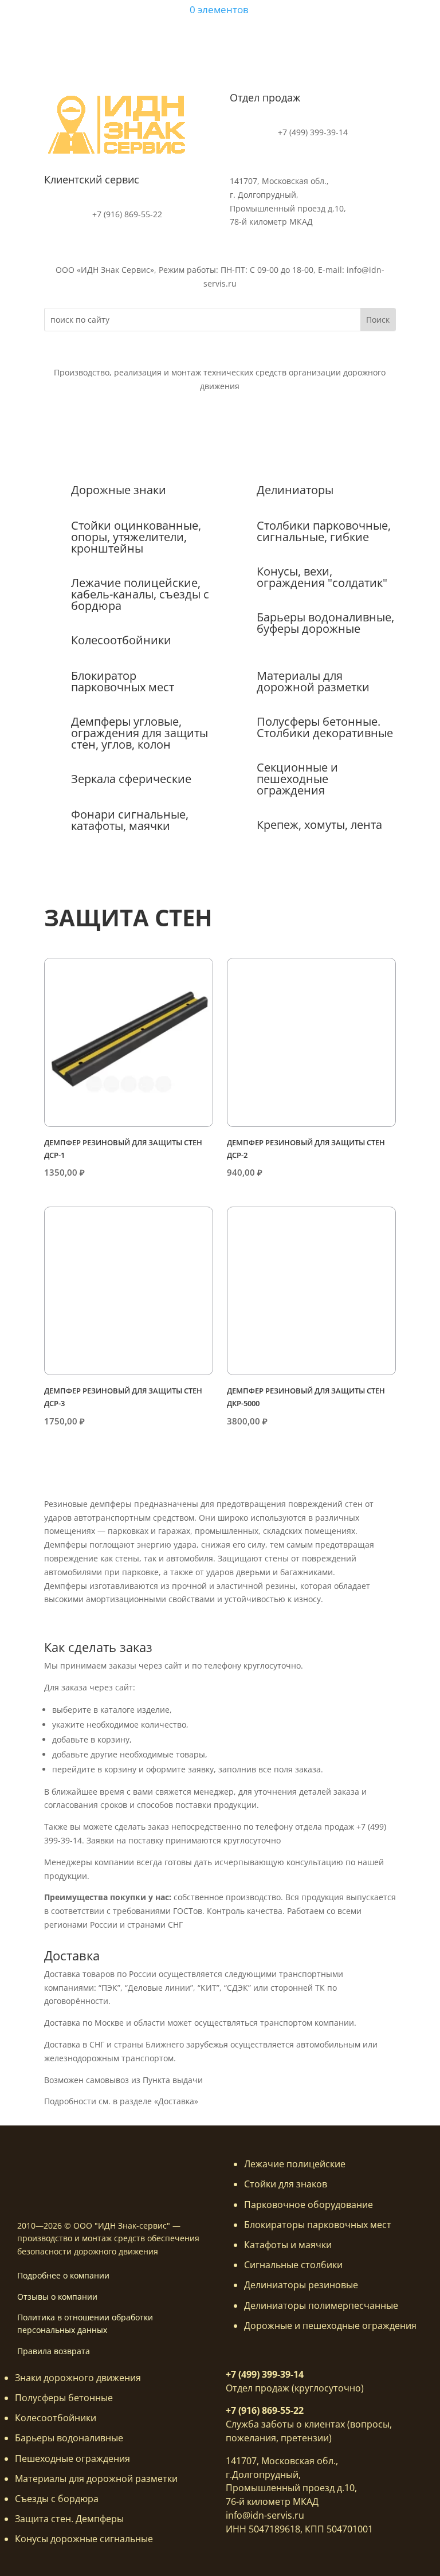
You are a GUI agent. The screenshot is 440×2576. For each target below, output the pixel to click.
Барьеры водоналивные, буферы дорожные (325, 623)
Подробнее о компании (63, 2275)
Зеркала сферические (131, 779)
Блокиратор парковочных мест (123, 681)
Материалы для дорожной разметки (313, 681)
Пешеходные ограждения (72, 2458)
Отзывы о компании (57, 2297)
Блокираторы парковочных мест (318, 2225)
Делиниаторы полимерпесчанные (321, 2305)
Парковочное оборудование (309, 2205)
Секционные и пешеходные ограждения (297, 779)
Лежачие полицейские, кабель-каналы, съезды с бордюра (140, 594)
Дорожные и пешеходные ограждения (330, 2326)
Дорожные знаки (119, 490)
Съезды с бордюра (57, 2499)
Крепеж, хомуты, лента (319, 825)
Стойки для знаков (286, 2184)
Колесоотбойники (121, 640)
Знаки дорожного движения (78, 2378)
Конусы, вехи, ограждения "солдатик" (322, 577)
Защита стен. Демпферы (69, 2519)
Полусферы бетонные (64, 2398)
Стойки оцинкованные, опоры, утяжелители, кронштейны (136, 537)
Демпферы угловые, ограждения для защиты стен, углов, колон (140, 733)
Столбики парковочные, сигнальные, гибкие (324, 531)
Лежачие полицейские (295, 2164)
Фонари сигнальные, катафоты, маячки (130, 820)
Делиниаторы (295, 490)
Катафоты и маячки (288, 2245)
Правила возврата (54, 2351)
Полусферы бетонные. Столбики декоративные (325, 727)
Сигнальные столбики (293, 2265)
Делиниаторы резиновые (301, 2285)
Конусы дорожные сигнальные (84, 2539)
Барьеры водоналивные (69, 2438)
